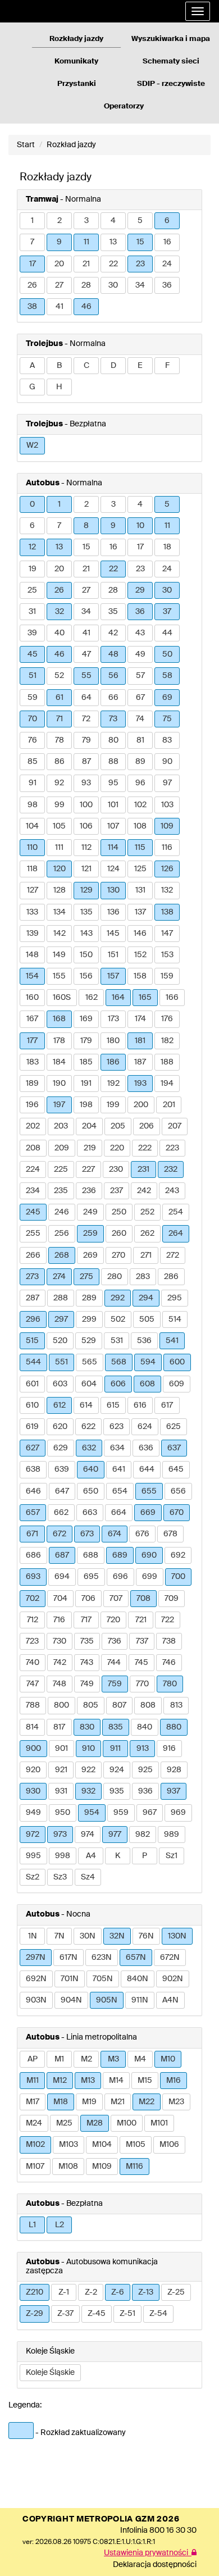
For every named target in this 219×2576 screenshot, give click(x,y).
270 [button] (118, 1255)
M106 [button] (169, 2145)
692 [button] (178, 1555)
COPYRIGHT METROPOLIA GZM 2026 (101, 2519)
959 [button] (121, 1813)
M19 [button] (89, 2102)
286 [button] (171, 1277)
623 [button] (117, 1427)
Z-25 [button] (176, 2292)
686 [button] (33, 1555)
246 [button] (62, 1212)
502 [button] (118, 1319)
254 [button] (176, 1212)
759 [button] (115, 1684)
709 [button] (172, 1599)
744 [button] (114, 1663)
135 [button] (86, 912)
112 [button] (86, 848)
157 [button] (113, 976)
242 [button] (144, 1191)
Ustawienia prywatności (148, 2553)
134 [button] (60, 912)
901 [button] (61, 1749)
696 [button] (120, 1577)
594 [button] (148, 1362)
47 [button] (86, 654)
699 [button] (150, 1577)
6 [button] (167, 221)
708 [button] (143, 1599)
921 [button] (61, 1770)
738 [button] (169, 1641)
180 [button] (113, 1041)
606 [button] (118, 1384)
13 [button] (113, 242)
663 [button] (90, 1513)
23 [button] (140, 264)
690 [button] (149, 1555)
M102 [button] (35, 2145)
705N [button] (103, 1979)
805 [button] (91, 1705)
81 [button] (140, 740)
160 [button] (32, 998)
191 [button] (86, 1084)
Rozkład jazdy (71, 145)
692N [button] (36, 1979)
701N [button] (70, 1979)
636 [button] (146, 1448)
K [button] (118, 1856)
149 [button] (59, 955)
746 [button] (169, 1663)
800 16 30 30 (173, 2531)
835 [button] (116, 1727)
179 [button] (86, 1041)
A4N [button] (170, 2000)
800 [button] (61, 1705)
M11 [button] (33, 2081)
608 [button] (147, 1384)
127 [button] (33, 890)
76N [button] (146, 1936)
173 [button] (113, 1019)
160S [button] (62, 998)
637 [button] (174, 1448)
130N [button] (177, 1936)
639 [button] (62, 1469)
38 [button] (32, 307)
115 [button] (140, 848)
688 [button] (91, 1555)
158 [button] (140, 976)
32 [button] (60, 612)
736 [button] (115, 1641)
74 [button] (140, 719)
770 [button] (142, 1684)
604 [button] (89, 1384)
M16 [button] (174, 2081)
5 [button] (140, 221)
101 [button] (113, 805)
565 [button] (90, 1362)
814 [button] (32, 1727)
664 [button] (119, 1513)
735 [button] (87, 1641)
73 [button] (113, 719)
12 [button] (32, 547)
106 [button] (86, 826)
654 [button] (120, 1491)
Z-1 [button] (64, 2292)
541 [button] (172, 1341)
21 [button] (86, 264)
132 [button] (167, 890)
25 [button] (32, 590)
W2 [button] (32, 445)
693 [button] (33, 1577)
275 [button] (86, 1277)
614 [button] (86, 1405)
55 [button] (86, 676)
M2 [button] (86, 2059)
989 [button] (172, 1835)
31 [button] (32, 612)
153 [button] (167, 955)
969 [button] (178, 1813)
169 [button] (86, 1019)
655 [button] (149, 1491)
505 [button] (147, 1319)
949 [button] (33, 1813)
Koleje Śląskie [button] (50, 2373)
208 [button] (33, 1148)
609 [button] (177, 1384)
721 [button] (141, 1620)
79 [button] (86, 740)
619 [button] (32, 1427)
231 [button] (143, 1169)
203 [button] (61, 1126)
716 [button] (59, 1620)
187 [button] (140, 1062)
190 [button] (59, 1084)
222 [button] (145, 1148)
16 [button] (167, 242)
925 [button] (145, 1770)
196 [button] (32, 1105)
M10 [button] (168, 2059)
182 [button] (167, 1041)
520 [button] (60, 1341)
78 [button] (60, 740)
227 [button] (88, 1169)
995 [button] (33, 1856)
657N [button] (136, 1958)
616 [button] (140, 1405)
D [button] (113, 366)
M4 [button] (140, 2059)
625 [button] (174, 1427)
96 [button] (140, 783)
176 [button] (167, 1019)
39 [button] (32, 633)
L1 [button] (32, 2225)
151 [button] (113, 955)
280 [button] (115, 1277)
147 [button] (167, 934)
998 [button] (63, 1856)
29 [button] (140, 590)
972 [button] (33, 1835)
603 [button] (60, 1384)
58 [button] (167, 676)
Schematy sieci (171, 62)
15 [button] (140, 242)
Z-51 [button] (127, 2314)
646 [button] (33, 1491)
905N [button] (107, 2000)
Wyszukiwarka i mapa (171, 39)
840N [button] (138, 1979)
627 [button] (33, 1448)
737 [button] (142, 1641)
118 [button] (32, 869)
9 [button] (59, 242)
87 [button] (86, 762)
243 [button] (172, 1191)
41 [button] (60, 307)
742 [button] (60, 1663)
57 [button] (140, 676)
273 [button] (32, 1277)
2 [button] (60, 221)
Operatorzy (124, 106)
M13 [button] (88, 2081)
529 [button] (89, 1341)
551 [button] (61, 1362)
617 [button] (167, 1405)
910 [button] (88, 1749)
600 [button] (177, 1362)
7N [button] (60, 1936)
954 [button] (92, 1813)
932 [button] (88, 1791)
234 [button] (33, 1191)
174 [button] (140, 1019)
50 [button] (167, 654)
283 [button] (143, 1277)
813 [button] (176, 1705)
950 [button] (63, 1813)
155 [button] (59, 976)
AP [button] (33, 2059)
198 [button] (86, 1105)
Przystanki (77, 84)
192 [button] (113, 1084)
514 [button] (175, 1319)
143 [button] (86, 934)
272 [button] (173, 1255)
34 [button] (140, 285)
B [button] (59, 366)
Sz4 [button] (88, 1877)
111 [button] (59, 848)
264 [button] (176, 1234)
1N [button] (33, 1936)
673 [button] (87, 1534)
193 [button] (140, 1084)
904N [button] (71, 2000)
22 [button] (113, 264)
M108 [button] (68, 2167)
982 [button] (143, 1835)
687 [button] (62, 1555)
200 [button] (141, 1105)
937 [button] (174, 1791)
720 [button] (113, 1620)
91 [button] (33, 783)
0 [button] (32, 504)
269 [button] (90, 1255)
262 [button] (147, 1234)
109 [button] (167, 826)
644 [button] (147, 1469)
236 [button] (89, 1191)
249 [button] (90, 1212)
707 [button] (116, 1599)
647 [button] (62, 1491)
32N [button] (117, 1936)
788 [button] (33, 1705)
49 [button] (140, 654)
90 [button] (167, 762)
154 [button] (32, 976)
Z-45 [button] (97, 2314)
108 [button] (140, 826)
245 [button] (33, 1212)
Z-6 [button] (118, 2292)
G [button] (32, 387)
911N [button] (140, 2000)
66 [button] (113, 698)
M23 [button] (176, 2102)
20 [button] (59, 264)
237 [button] (117, 1191)
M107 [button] (35, 2167)
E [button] (140, 366)
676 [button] (142, 1534)
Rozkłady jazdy (76, 39)
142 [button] (60, 934)
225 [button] (61, 1169)
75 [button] (167, 719)
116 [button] (167, 848)
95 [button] (113, 783)
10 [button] (140, 526)
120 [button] (60, 869)
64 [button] (86, 698)
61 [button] (60, 698)
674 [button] (115, 1534)
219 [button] (90, 1148)
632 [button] (89, 1448)
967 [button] (150, 1813)
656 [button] (178, 1491)
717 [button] (86, 1620)
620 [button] (60, 1427)
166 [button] (172, 998)
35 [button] (113, 612)
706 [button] (88, 1599)
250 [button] (119, 1212)
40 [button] (60, 633)
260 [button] (119, 1234)
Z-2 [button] (91, 2292)
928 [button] (174, 1770)
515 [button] (32, 1341)
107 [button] (113, 826)
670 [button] (177, 1513)
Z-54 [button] (158, 2314)
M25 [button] (64, 2123)
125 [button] (140, 869)
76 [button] (33, 740)
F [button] (167, 366)
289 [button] (89, 1298)
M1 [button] (59, 2059)
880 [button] (174, 1727)
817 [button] (59, 1727)
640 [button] (91, 1469)
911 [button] (115, 1749)
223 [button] (172, 1148)
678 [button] (170, 1534)
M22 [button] (147, 2102)
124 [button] (113, 869)
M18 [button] (61, 2102)
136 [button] (113, 912)
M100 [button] (127, 2123)
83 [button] (167, 740)
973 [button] (60, 1835)
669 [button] (148, 1513)
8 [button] (86, 526)
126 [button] (167, 869)
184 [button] (59, 1062)
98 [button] (33, 805)
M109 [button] (102, 2167)
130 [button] (113, 890)
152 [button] (140, 955)
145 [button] (113, 934)
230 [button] (116, 1169)
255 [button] (33, 1234)
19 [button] (33, 569)
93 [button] (86, 783)
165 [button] (145, 998)
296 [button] (33, 1319)
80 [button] (113, 740)
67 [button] (140, 698)
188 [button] (167, 1062)
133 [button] (32, 912)
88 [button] (113, 762)
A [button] (32, 366)
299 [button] (89, 1319)
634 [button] (117, 1448)
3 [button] (86, 221)
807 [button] (119, 1705)
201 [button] (169, 1105)
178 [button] (59, 1041)
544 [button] (33, 1362)
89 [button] (140, 762)
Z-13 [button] (146, 2292)
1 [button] (32, 221)
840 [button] (145, 1727)
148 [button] (32, 955)
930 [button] (33, 1791)
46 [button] (86, 307)
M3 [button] (113, 2059)
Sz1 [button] (172, 1856)
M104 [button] (102, 2145)
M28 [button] (95, 2123)
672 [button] (60, 1534)
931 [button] (61, 1791)
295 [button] (175, 1298)
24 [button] (167, 264)
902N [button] (173, 1979)
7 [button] (32, 242)
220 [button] (117, 1148)
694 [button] (62, 1577)
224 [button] (33, 1169)
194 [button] (167, 1084)
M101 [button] (159, 2123)
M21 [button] (118, 2102)
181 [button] (140, 1041)
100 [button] (86, 805)
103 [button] (167, 805)
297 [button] (61, 1319)
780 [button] (170, 1684)
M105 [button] (136, 2145)
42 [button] (113, 633)
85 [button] (33, 762)
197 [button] (59, 1105)
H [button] (59, 387)
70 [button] (33, 719)
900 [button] (33, 1749)
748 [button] (60, 1684)
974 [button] (88, 1835)
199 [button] (113, 1105)
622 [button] (88, 1427)
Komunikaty (76, 62)
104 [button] (32, 826)
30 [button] (113, 285)
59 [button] (33, 698)
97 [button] (167, 783)
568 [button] (119, 1362)
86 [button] (60, 762)
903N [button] (36, 2000)
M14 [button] (116, 2081)
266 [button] (33, 1255)
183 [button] (33, 1062)
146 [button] (140, 934)
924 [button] (117, 1770)
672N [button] (170, 1958)
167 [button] (32, 1019)
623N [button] (102, 1958)
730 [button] (60, 1641)
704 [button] (60, 1599)
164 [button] (118, 998)
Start (26, 145)
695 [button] (91, 1577)
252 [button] (147, 1212)
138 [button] (167, 912)
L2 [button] (60, 2225)
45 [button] (33, 654)
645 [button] (176, 1469)
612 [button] (60, 1405)
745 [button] (142, 1663)
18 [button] (167, 547)
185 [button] (86, 1062)
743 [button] (87, 1663)
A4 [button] (91, 1856)
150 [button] (86, 955)
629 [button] (61, 1448)
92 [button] (59, 783)
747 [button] (33, 1684)
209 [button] (62, 1148)
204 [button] (89, 1126)
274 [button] (59, 1277)
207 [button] (175, 1126)
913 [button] (143, 1749)
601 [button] (32, 1384)
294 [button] (146, 1298)
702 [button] (33, 1599)
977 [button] (115, 1835)
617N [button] (69, 1958)
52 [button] (59, 676)
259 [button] (90, 1234)
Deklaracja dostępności (155, 2565)
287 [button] (33, 1298)
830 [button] (87, 1727)
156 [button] (86, 976)
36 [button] (167, 285)
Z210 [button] (35, 2292)
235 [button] (61, 1191)
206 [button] (147, 1126)
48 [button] (113, 654)
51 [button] (33, 676)
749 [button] (87, 1684)
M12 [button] (60, 2081)
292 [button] (118, 1298)
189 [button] (32, 1084)
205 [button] (118, 1126)
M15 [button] (145, 2081)
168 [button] (59, 1019)
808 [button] (148, 1705)
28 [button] (86, 285)
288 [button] (61, 1298)
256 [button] (62, 1234)
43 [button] (140, 633)
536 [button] (144, 1341)
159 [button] (167, 976)
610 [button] (32, 1405)
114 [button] (113, 848)
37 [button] (167, 612)
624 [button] (145, 1427)
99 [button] (60, 805)
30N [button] (88, 1936)
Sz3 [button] (60, 1877)
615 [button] (113, 1405)
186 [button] (113, 1062)
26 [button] (32, 285)
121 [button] (86, 869)
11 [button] (86, 242)
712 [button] (33, 1620)
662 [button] (61, 1513)
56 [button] (113, 676)
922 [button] (88, 1770)
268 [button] (62, 1255)
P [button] (145, 1856)
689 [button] (120, 1555)
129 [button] (86, 890)
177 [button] (32, 1041)
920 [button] (33, 1770)
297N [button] (36, 1958)
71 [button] (60, 719)
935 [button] (117, 1791)
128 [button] (60, 890)
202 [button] (33, 1126)
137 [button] (140, 912)
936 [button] (145, 1791)
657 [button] (33, 1513)
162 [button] (92, 998)
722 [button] (168, 1620)
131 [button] (140, 890)
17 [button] (33, 264)
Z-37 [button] (65, 2314)
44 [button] (167, 633)
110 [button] (32, 848)
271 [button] (146, 1255)
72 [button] (86, 719)
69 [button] (167, 698)
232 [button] (171, 1169)
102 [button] (140, 805)
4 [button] (113, 221)
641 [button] (119, 1469)
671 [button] (32, 1534)
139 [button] (33, 934)
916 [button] (169, 1749)
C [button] (86, 366)
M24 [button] (34, 2123)
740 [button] (33, 1663)
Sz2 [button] (33, 1877)
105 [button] (59, 826)
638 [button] (33, 1469)
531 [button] (117, 1341)
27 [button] (59, 285)
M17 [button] (33, 2102)
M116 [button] (134, 2167)
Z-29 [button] (35, 2314)
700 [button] (178, 1577)
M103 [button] (69, 2145)
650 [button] (91, 1491)
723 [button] (32, 1641)
